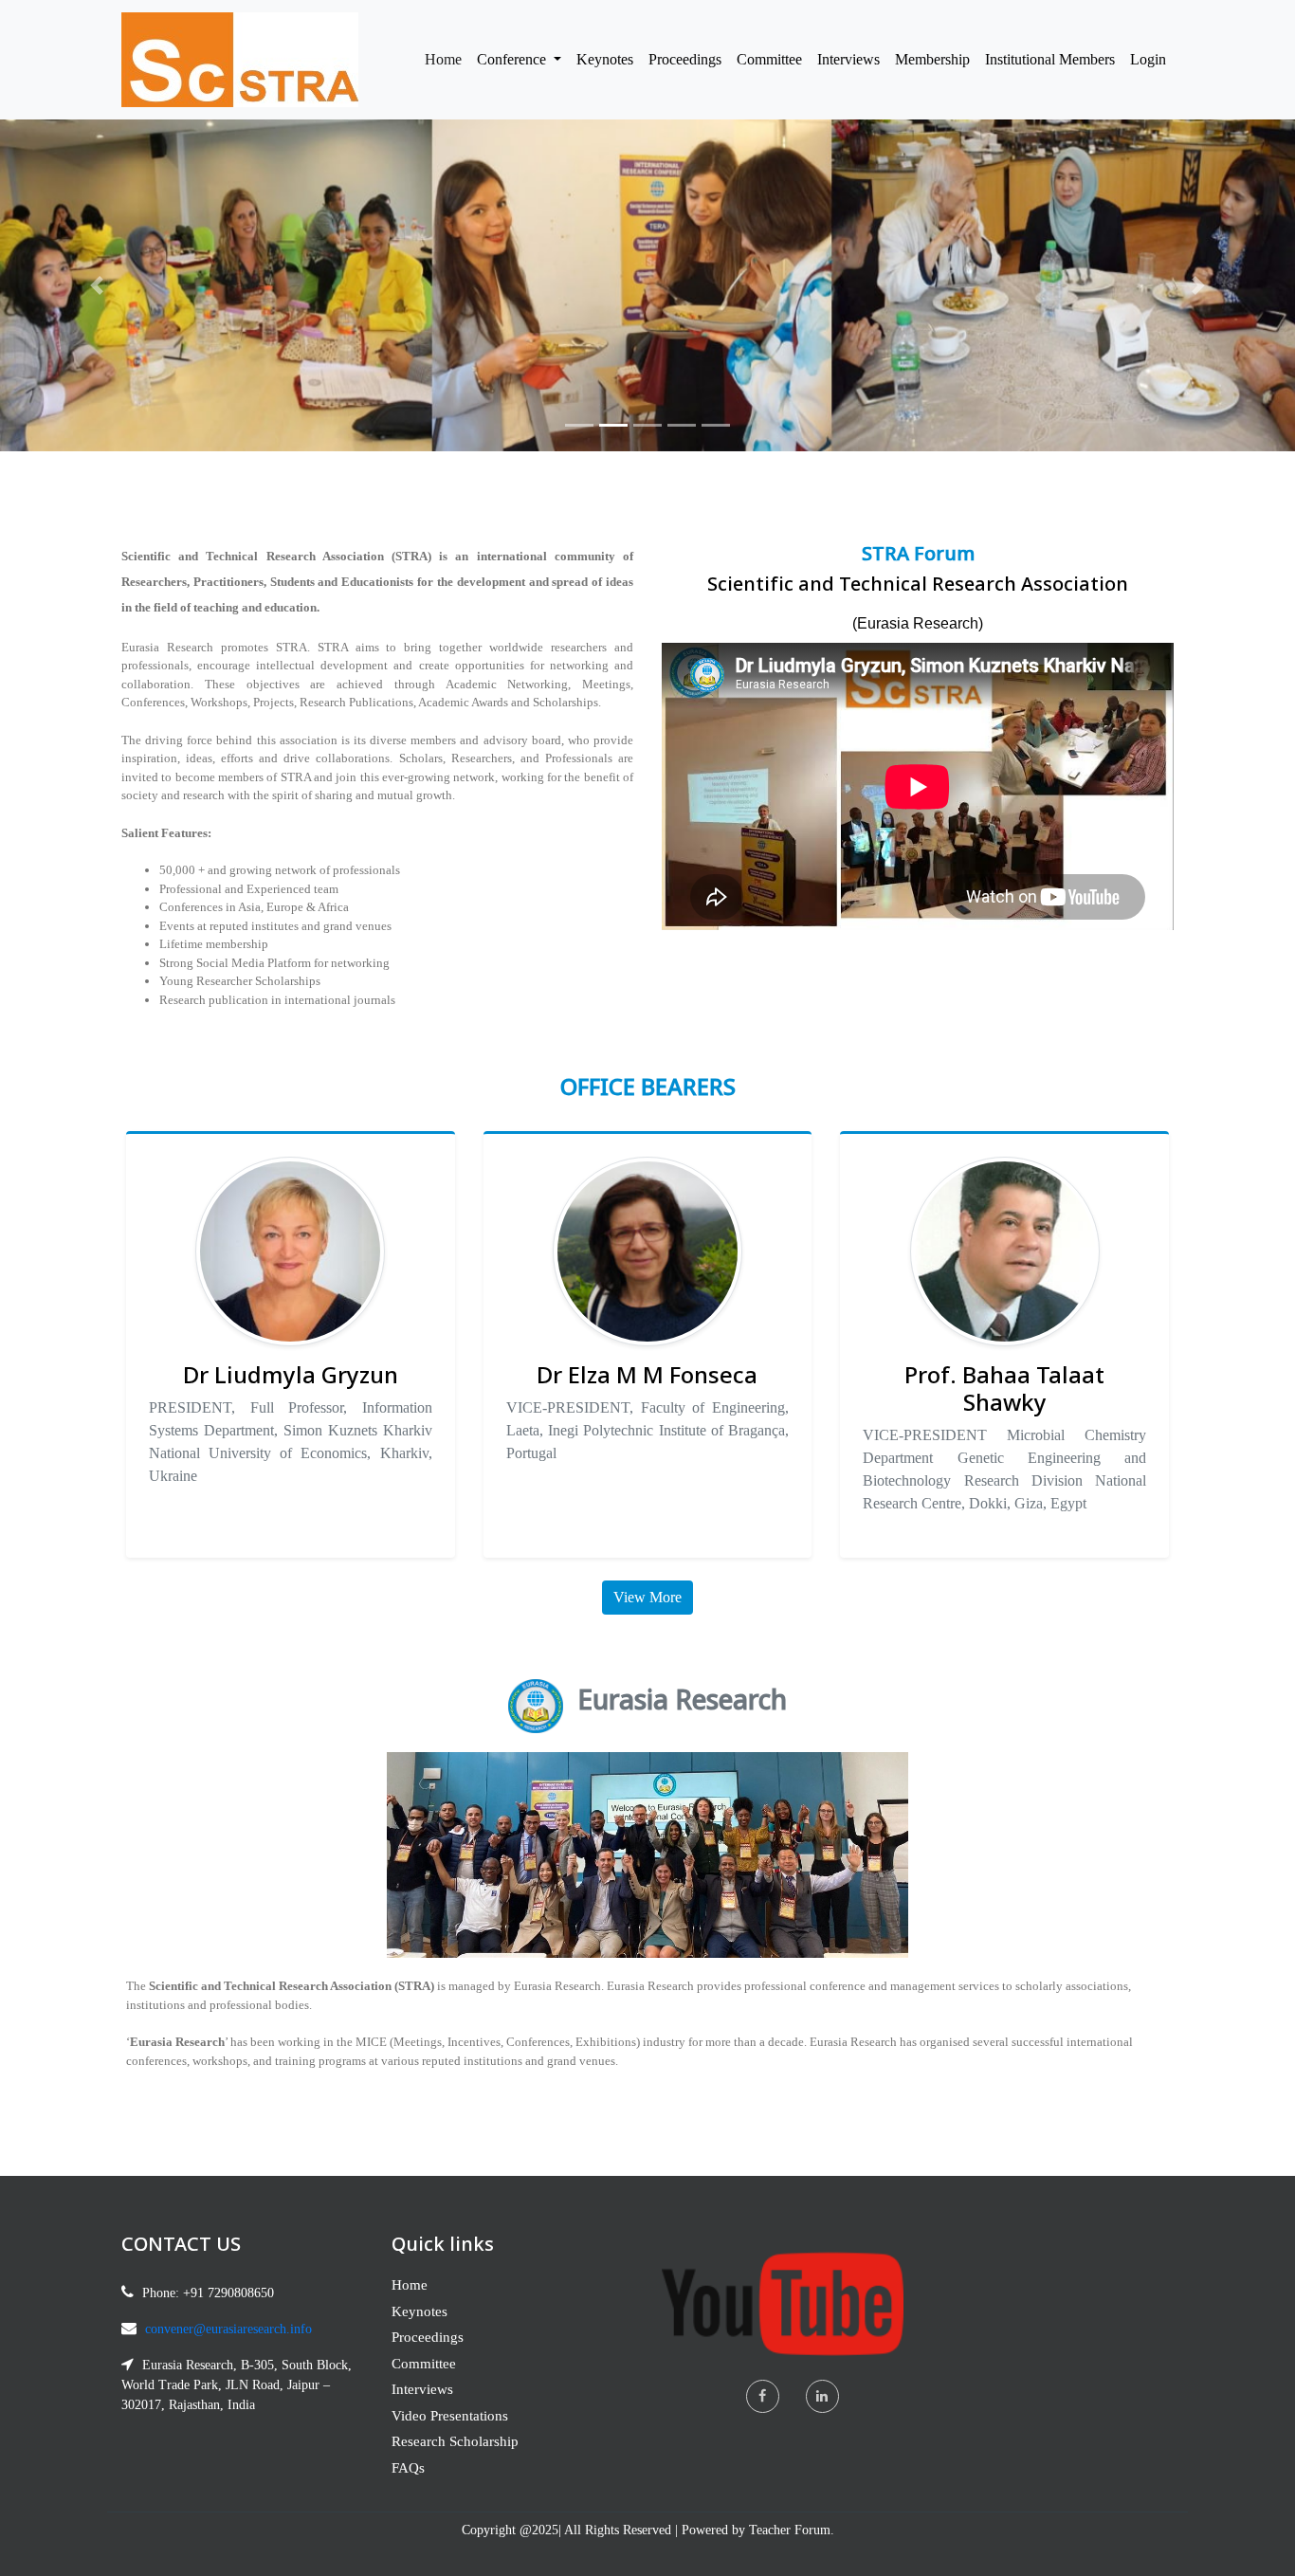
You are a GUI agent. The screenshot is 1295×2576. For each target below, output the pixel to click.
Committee (769, 59)
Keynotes (605, 59)
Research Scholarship (455, 2441)
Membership (932, 59)
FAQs (408, 2468)
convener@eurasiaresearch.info (228, 2329)
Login (1148, 59)
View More (647, 1597)
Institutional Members (1050, 59)
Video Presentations (450, 2416)
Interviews (848, 59)
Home (447, 59)
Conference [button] (513, 59)
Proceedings (685, 59)
